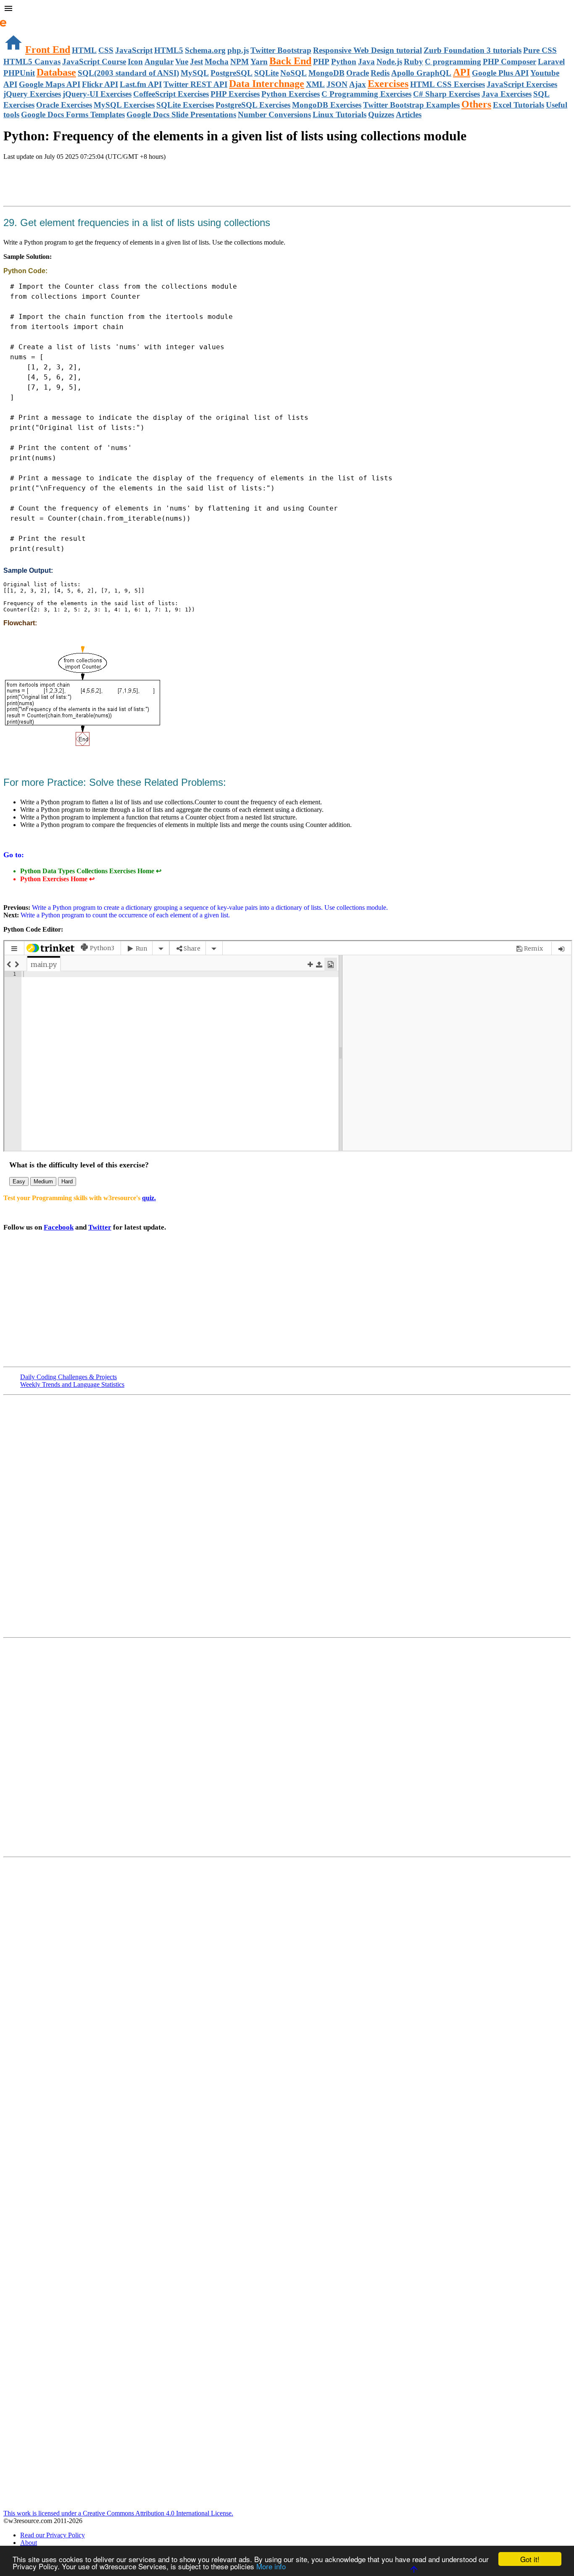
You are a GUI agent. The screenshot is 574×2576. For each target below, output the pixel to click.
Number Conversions (274, 115)
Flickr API (100, 84)
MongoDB (326, 73)
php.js (238, 50)
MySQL (195, 73)
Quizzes (381, 115)
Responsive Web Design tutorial (367, 50)
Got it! (530, 2559)
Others (476, 104)
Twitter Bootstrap (281, 50)
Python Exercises (291, 94)
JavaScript (134, 50)
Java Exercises (507, 94)
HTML (84, 50)
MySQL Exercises (124, 105)
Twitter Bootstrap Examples (411, 105)
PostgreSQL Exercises (253, 105)
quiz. (149, 1198)
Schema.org (205, 50)
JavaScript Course (94, 62)
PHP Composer (509, 62)
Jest (196, 62)
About (29, 2543)
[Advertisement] (102, 184)
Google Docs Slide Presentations (181, 115)
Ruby (413, 62)
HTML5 (169, 50)
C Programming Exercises (366, 94)
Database (56, 72)
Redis (380, 73)
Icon (135, 62)
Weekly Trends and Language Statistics (72, 1384)
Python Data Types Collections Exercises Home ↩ (91, 871)
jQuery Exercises (32, 94)
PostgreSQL (232, 73)
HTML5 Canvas (32, 62)
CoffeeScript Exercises (171, 94)
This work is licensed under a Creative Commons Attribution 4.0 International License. (118, 2513)
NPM (240, 62)
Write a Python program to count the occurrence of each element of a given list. (125, 915)
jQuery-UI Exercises (97, 94)
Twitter (100, 1227)
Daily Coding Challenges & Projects (68, 1377)
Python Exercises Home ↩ (57, 879)
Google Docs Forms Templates (73, 115)
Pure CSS (540, 50)
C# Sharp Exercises (446, 94)
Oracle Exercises (64, 105)
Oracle (358, 73)
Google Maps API (50, 84)
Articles (409, 115)
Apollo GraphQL (421, 73)
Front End (48, 50)
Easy (19, 1181)
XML (315, 84)
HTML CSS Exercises (448, 84)
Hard (67, 1181)
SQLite (266, 73)
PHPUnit (19, 73)
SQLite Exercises (185, 105)
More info (271, 2566)
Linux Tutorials (340, 115)
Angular (159, 62)
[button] (287, 9)
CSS (106, 50)
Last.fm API (141, 84)
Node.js (389, 62)
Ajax (358, 84)
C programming (453, 62)
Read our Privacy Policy (53, 2535)
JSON (337, 84)
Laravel (551, 62)
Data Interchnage (267, 84)
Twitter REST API (195, 84)
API (462, 72)
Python (344, 62)
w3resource (19, 19)
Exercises (388, 84)
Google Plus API (500, 73)
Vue (182, 62)
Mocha (217, 62)
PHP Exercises (235, 94)
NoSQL (294, 73)
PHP (321, 62)
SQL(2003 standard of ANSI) (128, 73)
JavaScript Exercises (522, 84)
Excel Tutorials (519, 105)
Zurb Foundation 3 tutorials (473, 50)
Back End (290, 61)
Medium (43, 1181)
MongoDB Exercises (327, 105)
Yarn (259, 62)
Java (366, 62)
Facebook (59, 1227)
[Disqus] (287, 1746)
